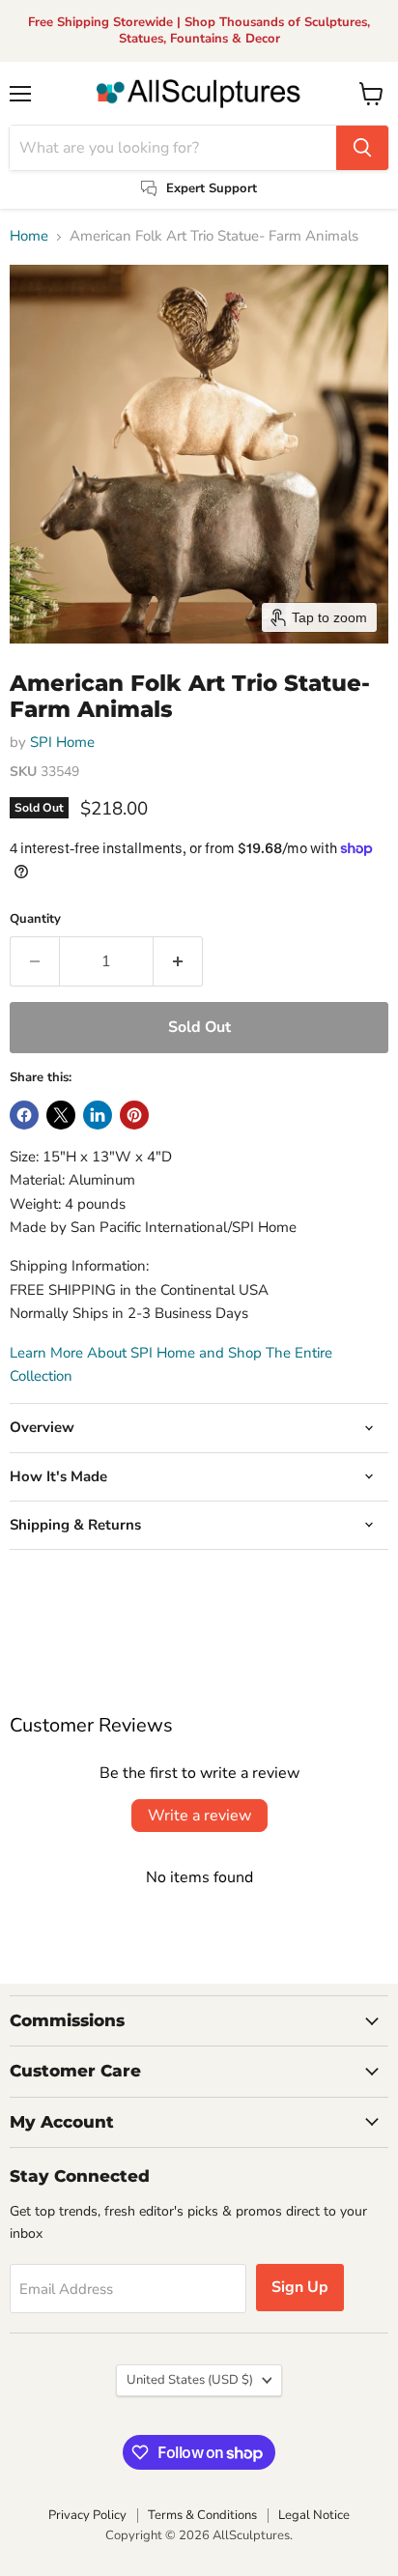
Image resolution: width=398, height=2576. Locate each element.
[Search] (362, 148)
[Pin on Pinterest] (134, 1115)
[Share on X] (61, 1115)
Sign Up (300, 2287)
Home (29, 236)
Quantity (35, 919)
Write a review (199, 1816)
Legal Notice (314, 2515)
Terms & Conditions (202, 2515)
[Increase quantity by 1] (178, 961)
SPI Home (62, 742)
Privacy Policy (87, 2515)
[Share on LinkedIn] (98, 1115)
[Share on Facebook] (24, 1115)
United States (190, 2380)
